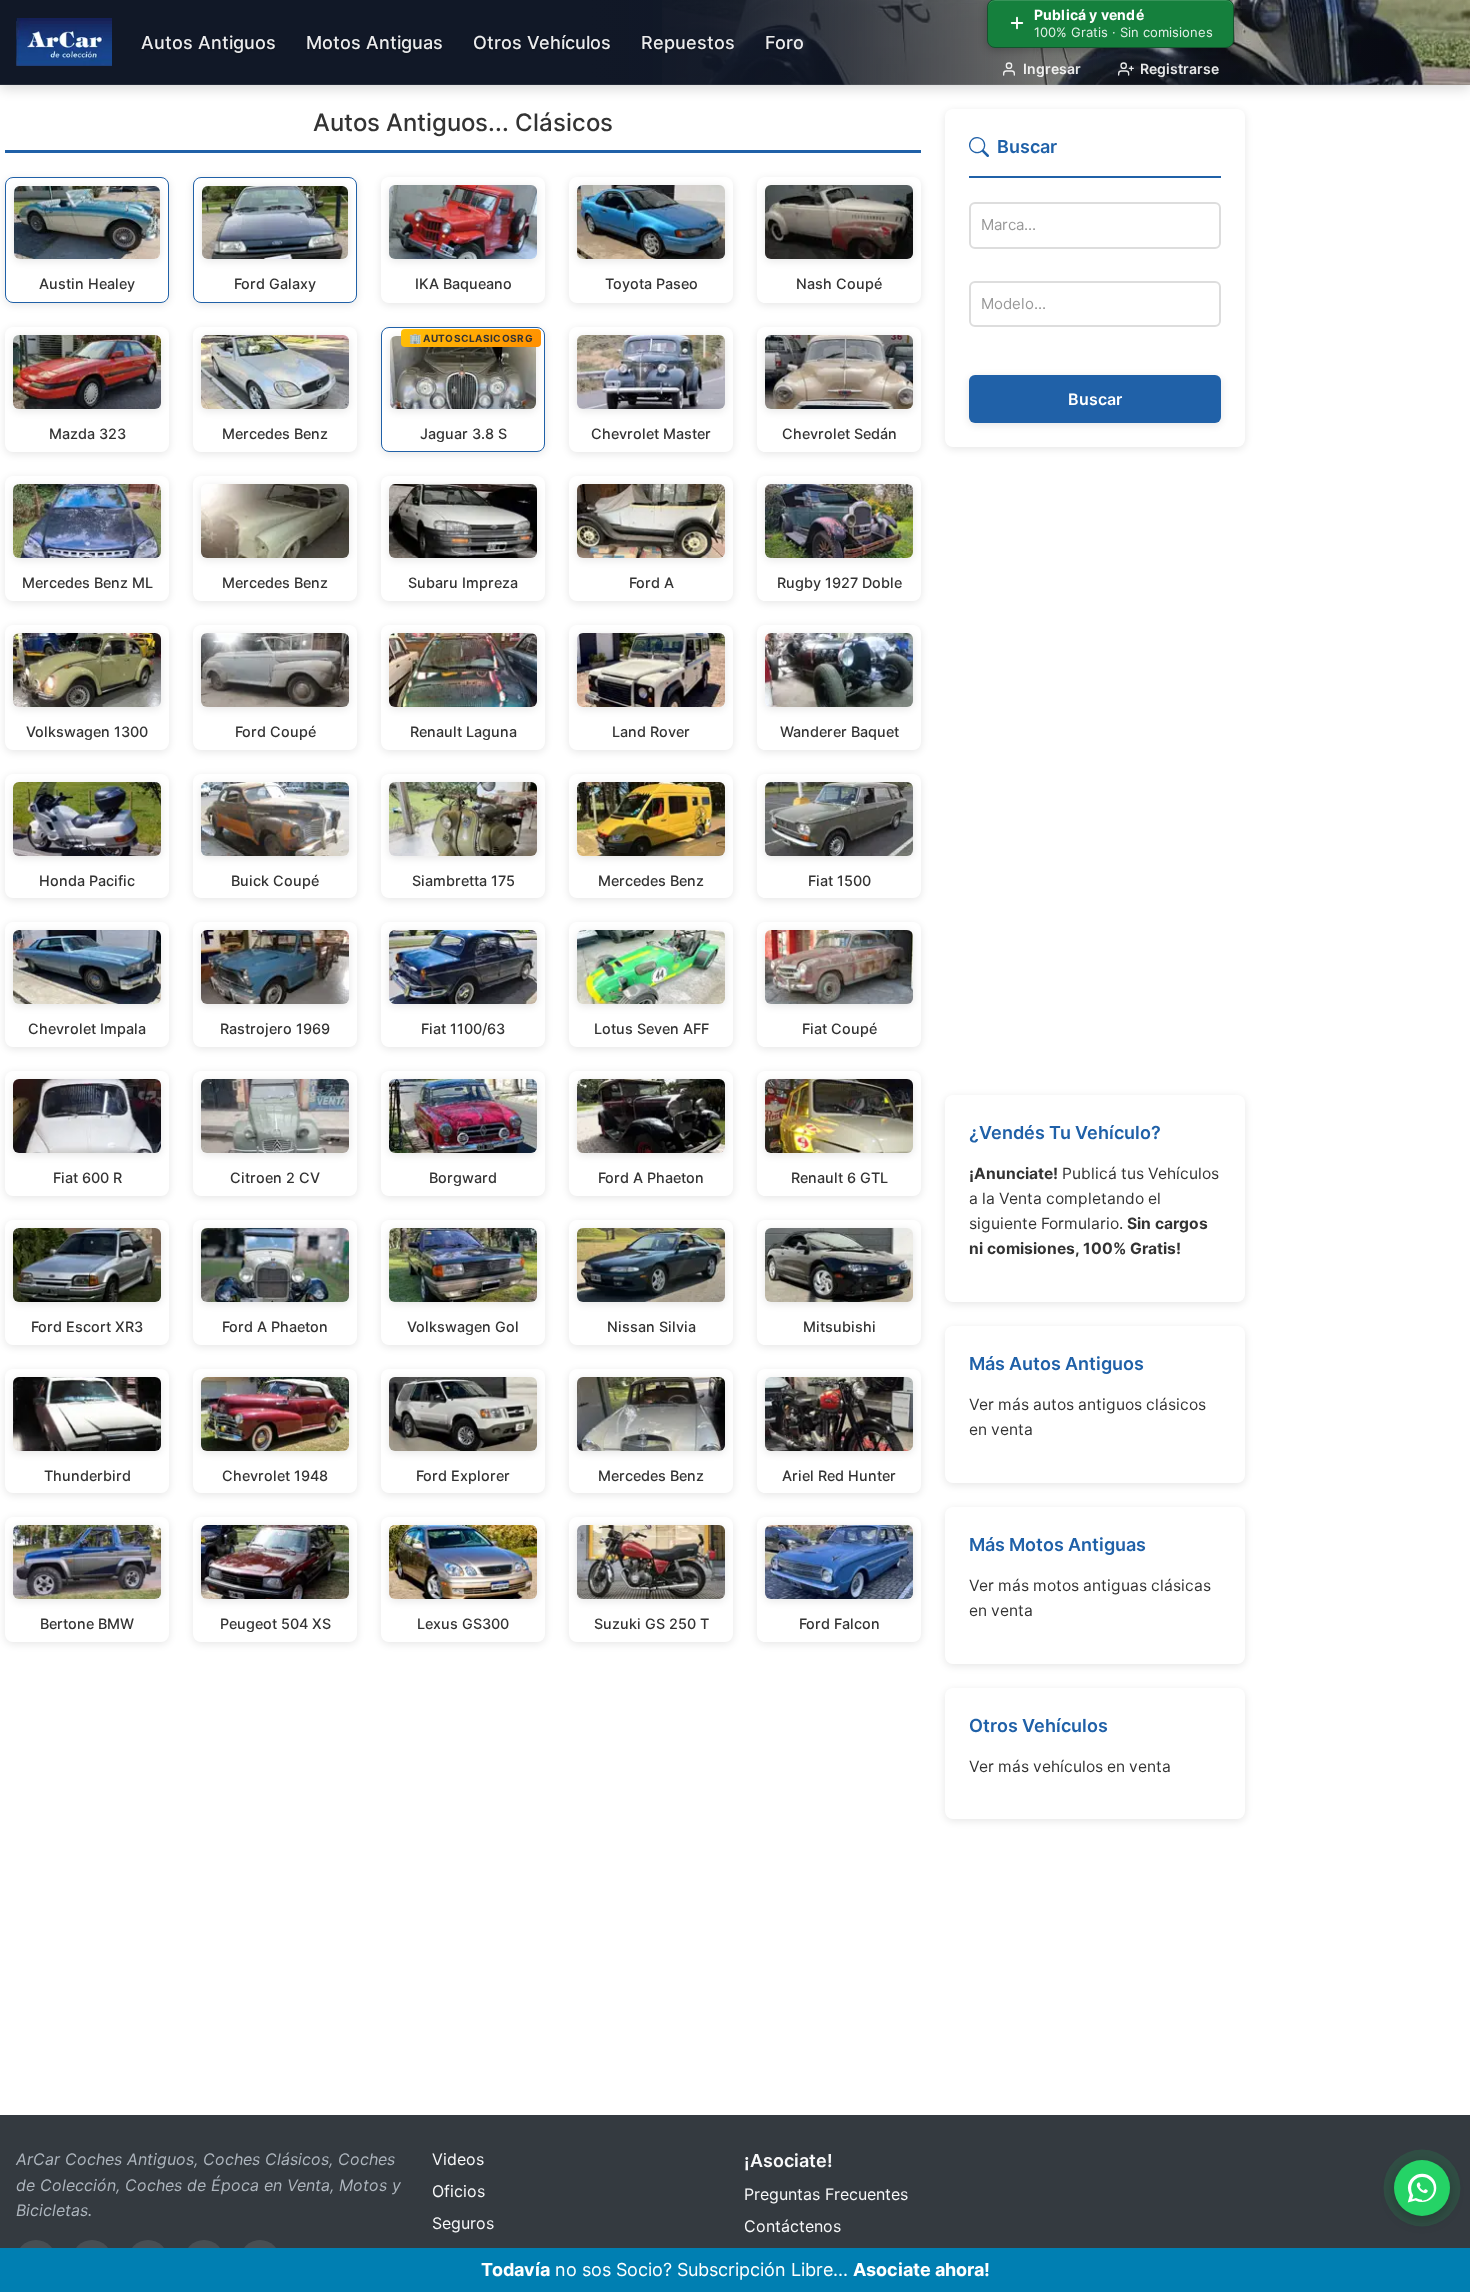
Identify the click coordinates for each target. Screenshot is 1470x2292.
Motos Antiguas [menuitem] (374, 42)
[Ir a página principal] (64, 42)
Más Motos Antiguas (1057, 1544)
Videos (458, 2159)
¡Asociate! (788, 2160)
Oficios (458, 2191)
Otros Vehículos (1038, 1725)
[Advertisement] (1095, 771)
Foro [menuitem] (784, 42)
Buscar (1095, 399)
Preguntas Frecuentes (826, 2194)
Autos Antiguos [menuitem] (208, 42)
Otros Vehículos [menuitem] (542, 42)
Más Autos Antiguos (1056, 1363)
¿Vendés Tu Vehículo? (1065, 1132)
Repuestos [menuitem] (688, 42)
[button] (1095, 155)
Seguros (463, 2223)
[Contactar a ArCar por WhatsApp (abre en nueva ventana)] (1422, 2188)
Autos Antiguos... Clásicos (463, 122)
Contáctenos (792, 2226)
